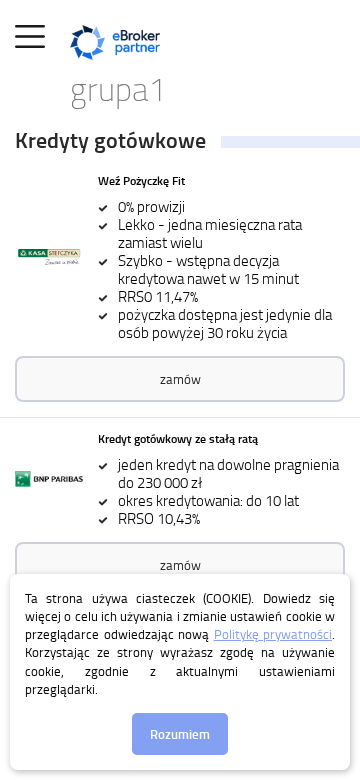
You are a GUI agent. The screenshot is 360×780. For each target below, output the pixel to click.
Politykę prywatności (273, 634)
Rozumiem (180, 734)
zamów (180, 379)
